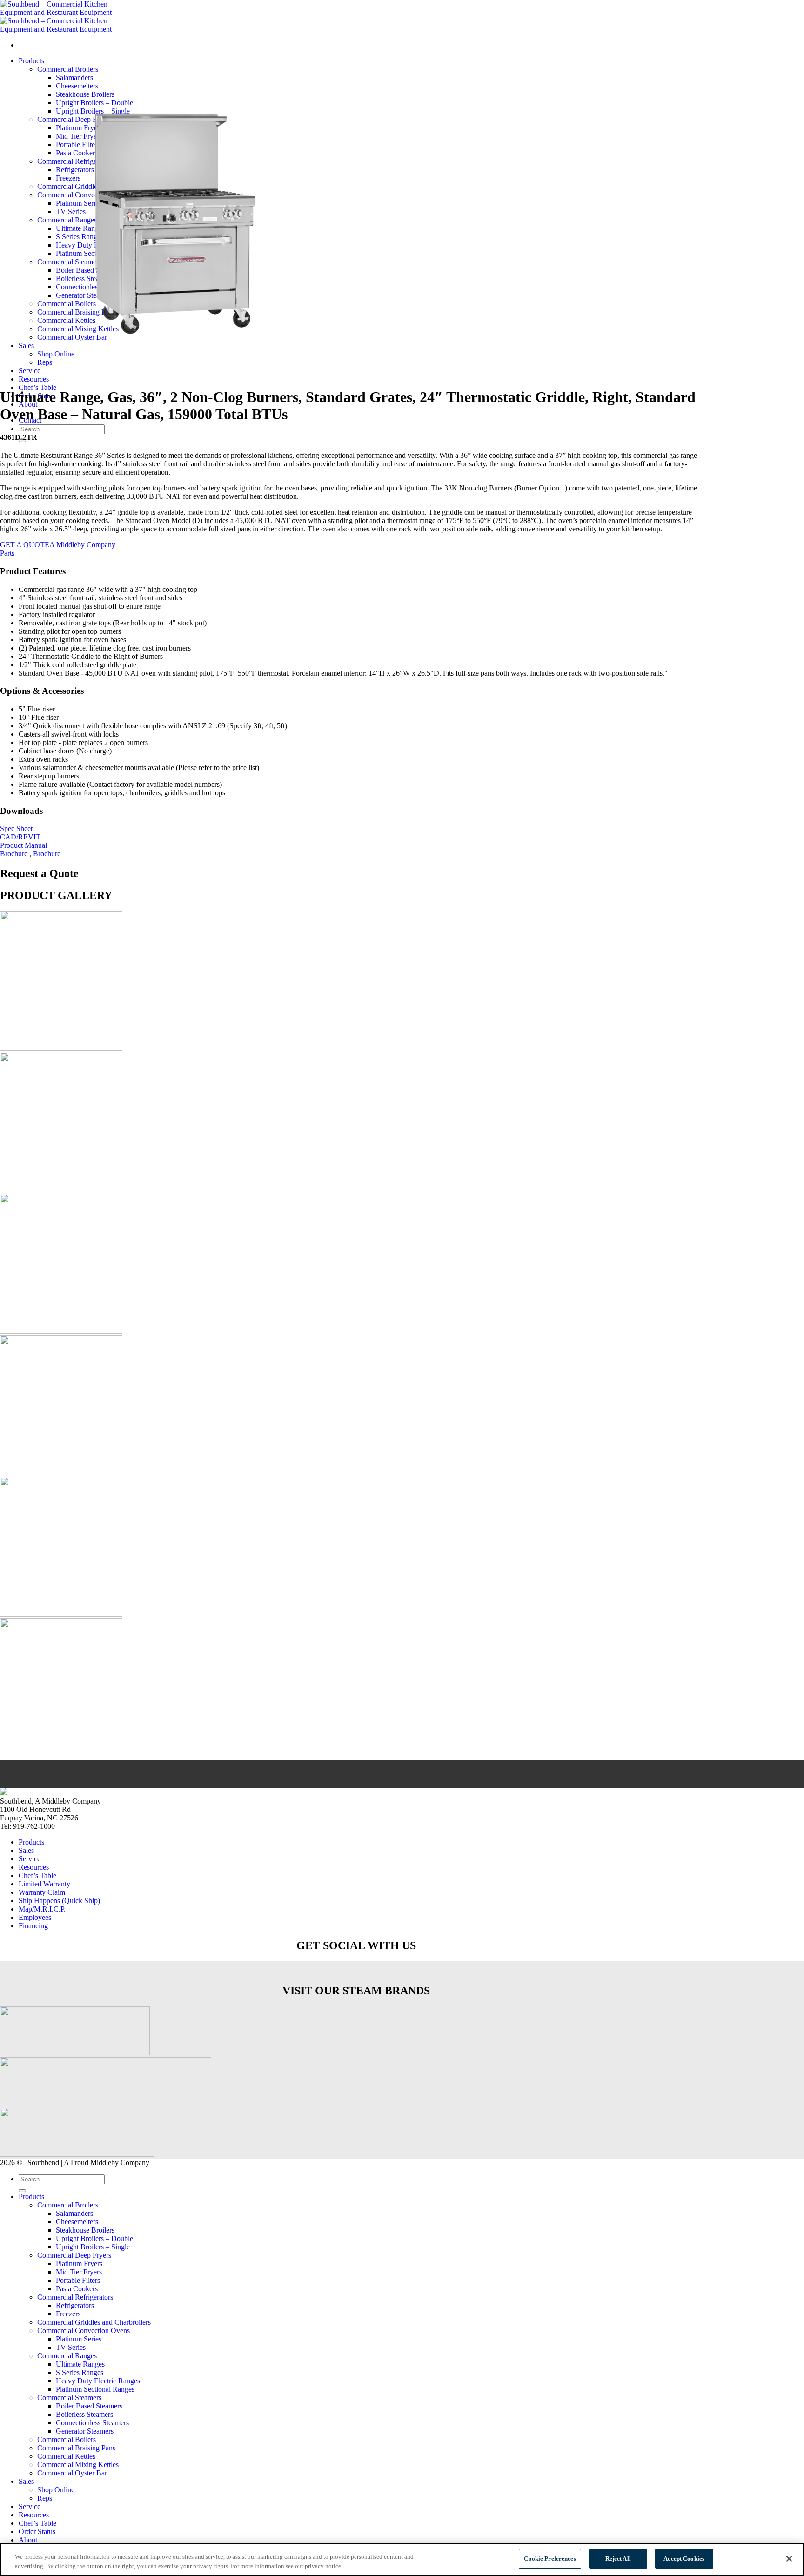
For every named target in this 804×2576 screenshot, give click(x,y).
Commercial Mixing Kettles (78, 2465)
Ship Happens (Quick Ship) (59, 1901)
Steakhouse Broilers (85, 2230)
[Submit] (22, 2191)
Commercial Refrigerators (75, 2297)
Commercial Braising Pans (76, 2448)
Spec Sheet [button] (16, 828)
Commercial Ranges (67, 2356)
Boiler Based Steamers (89, 2406)
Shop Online (56, 2490)
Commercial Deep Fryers (74, 2255)
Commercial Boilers (67, 2439)
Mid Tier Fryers (79, 2272)
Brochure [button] (15, 854)
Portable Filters (78, 2280)
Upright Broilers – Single (93, 2247)
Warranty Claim (42, 1892)
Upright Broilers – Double (94, 2238)
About (28, 2540)
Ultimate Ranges (80, 2364)
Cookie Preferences (550, 2559)
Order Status (37, 2532)
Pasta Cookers (77, 2289)
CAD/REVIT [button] (20, 837)
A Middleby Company (82, 545)
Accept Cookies (684, 2559)
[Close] (789, 2559)
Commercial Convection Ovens (84, 2331)
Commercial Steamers (69, 2398)
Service (30, 1859)
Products (31, 1842)
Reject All (618, 2559)
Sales (26, 1850)
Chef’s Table (37, 387)
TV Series (71, 2347)
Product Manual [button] (23, 845)
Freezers (68, 2314)
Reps (45, 2498)
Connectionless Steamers (92, 2423)
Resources (34, 379)
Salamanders (74, 2213)
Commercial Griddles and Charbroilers (94, 2322)
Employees (35, 1917)
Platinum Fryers (79, 2264)
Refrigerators (75, 2305)
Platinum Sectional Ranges (95, 2389)
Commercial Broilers (68, 2205)
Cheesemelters (77, 2222)
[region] (402, 2559)
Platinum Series (79, 2339)
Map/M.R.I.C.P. (42, 1909)
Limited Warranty (44, 1884)
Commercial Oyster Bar (72, 2473)
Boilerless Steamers (84, 2414)
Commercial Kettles (66, 2456)
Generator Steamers (85, 2431)
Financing (33, 1926)
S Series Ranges (80, 2372)
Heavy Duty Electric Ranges (98, 2381)
